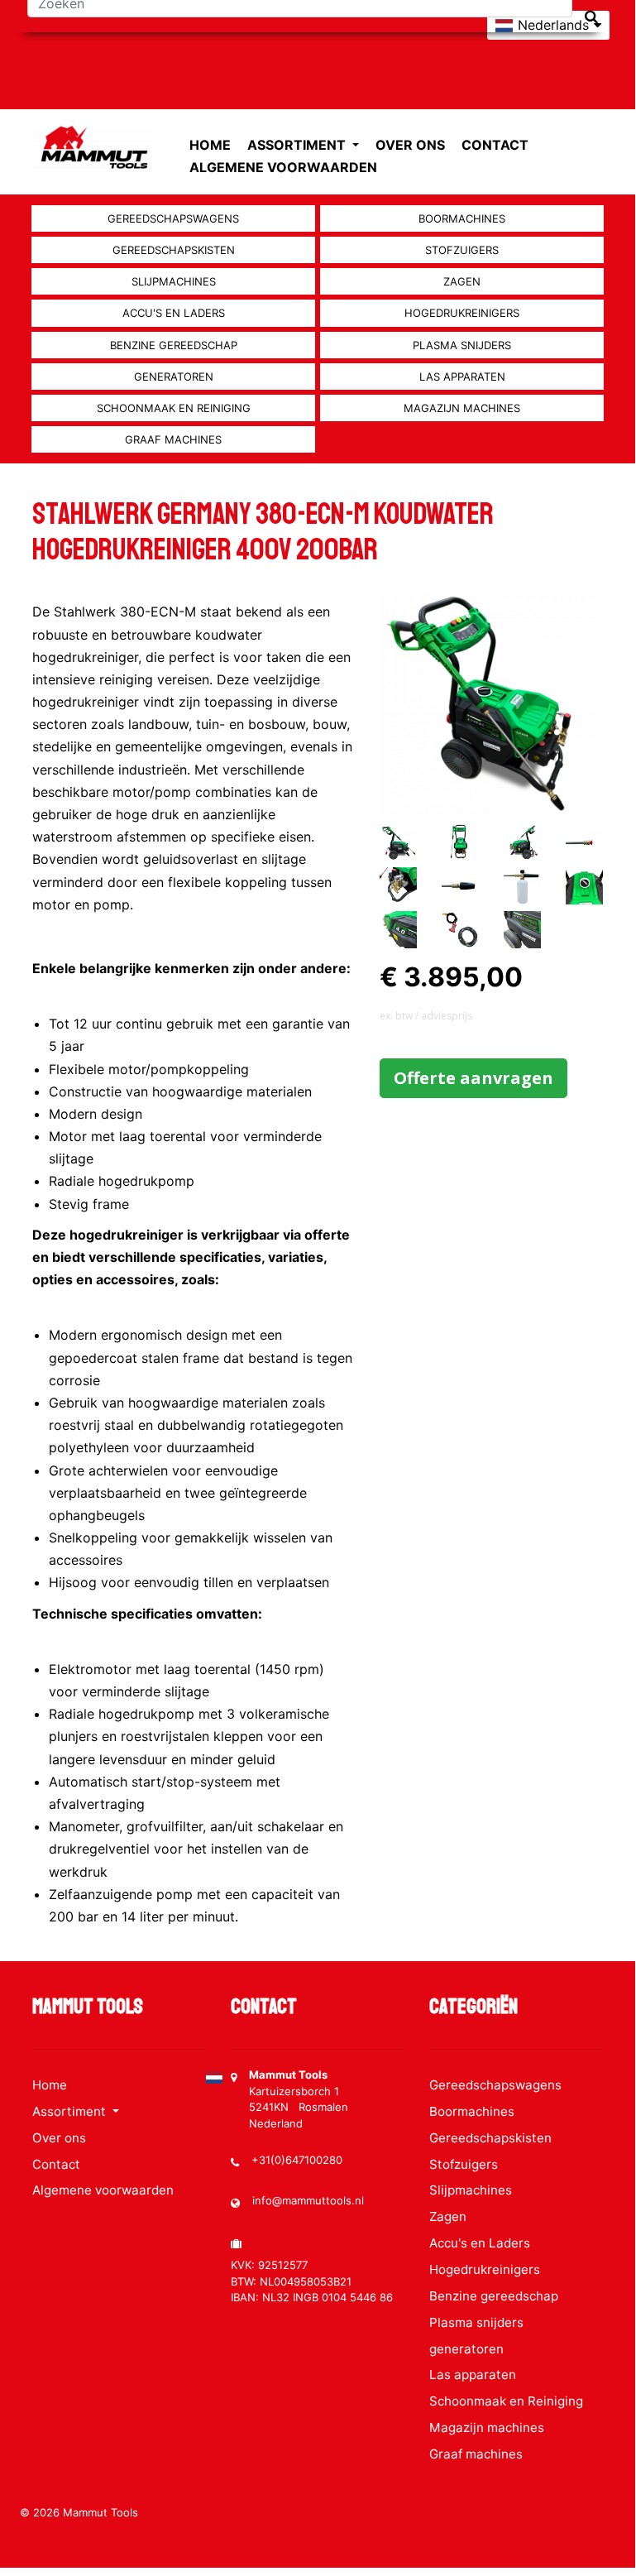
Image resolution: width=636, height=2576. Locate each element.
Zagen (462, 281)
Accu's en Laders (174, 313)
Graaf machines (173, 439)
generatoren (174, 377)
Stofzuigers (462, 250)
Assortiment (298, 145)
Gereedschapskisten (174, 250)
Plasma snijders (462, 345)
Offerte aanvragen (473, 1078)
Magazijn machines (462, 408)
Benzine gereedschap (174, 345)
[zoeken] (591, 17)
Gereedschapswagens (173, 218)
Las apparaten (462, 377)
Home (210, 145)
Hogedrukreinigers (462, 313)
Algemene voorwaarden (283, 167)
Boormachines (462, 218)
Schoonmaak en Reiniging (174, 408)
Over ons (410, 145)
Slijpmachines (174, 281)
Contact (495, 145)
